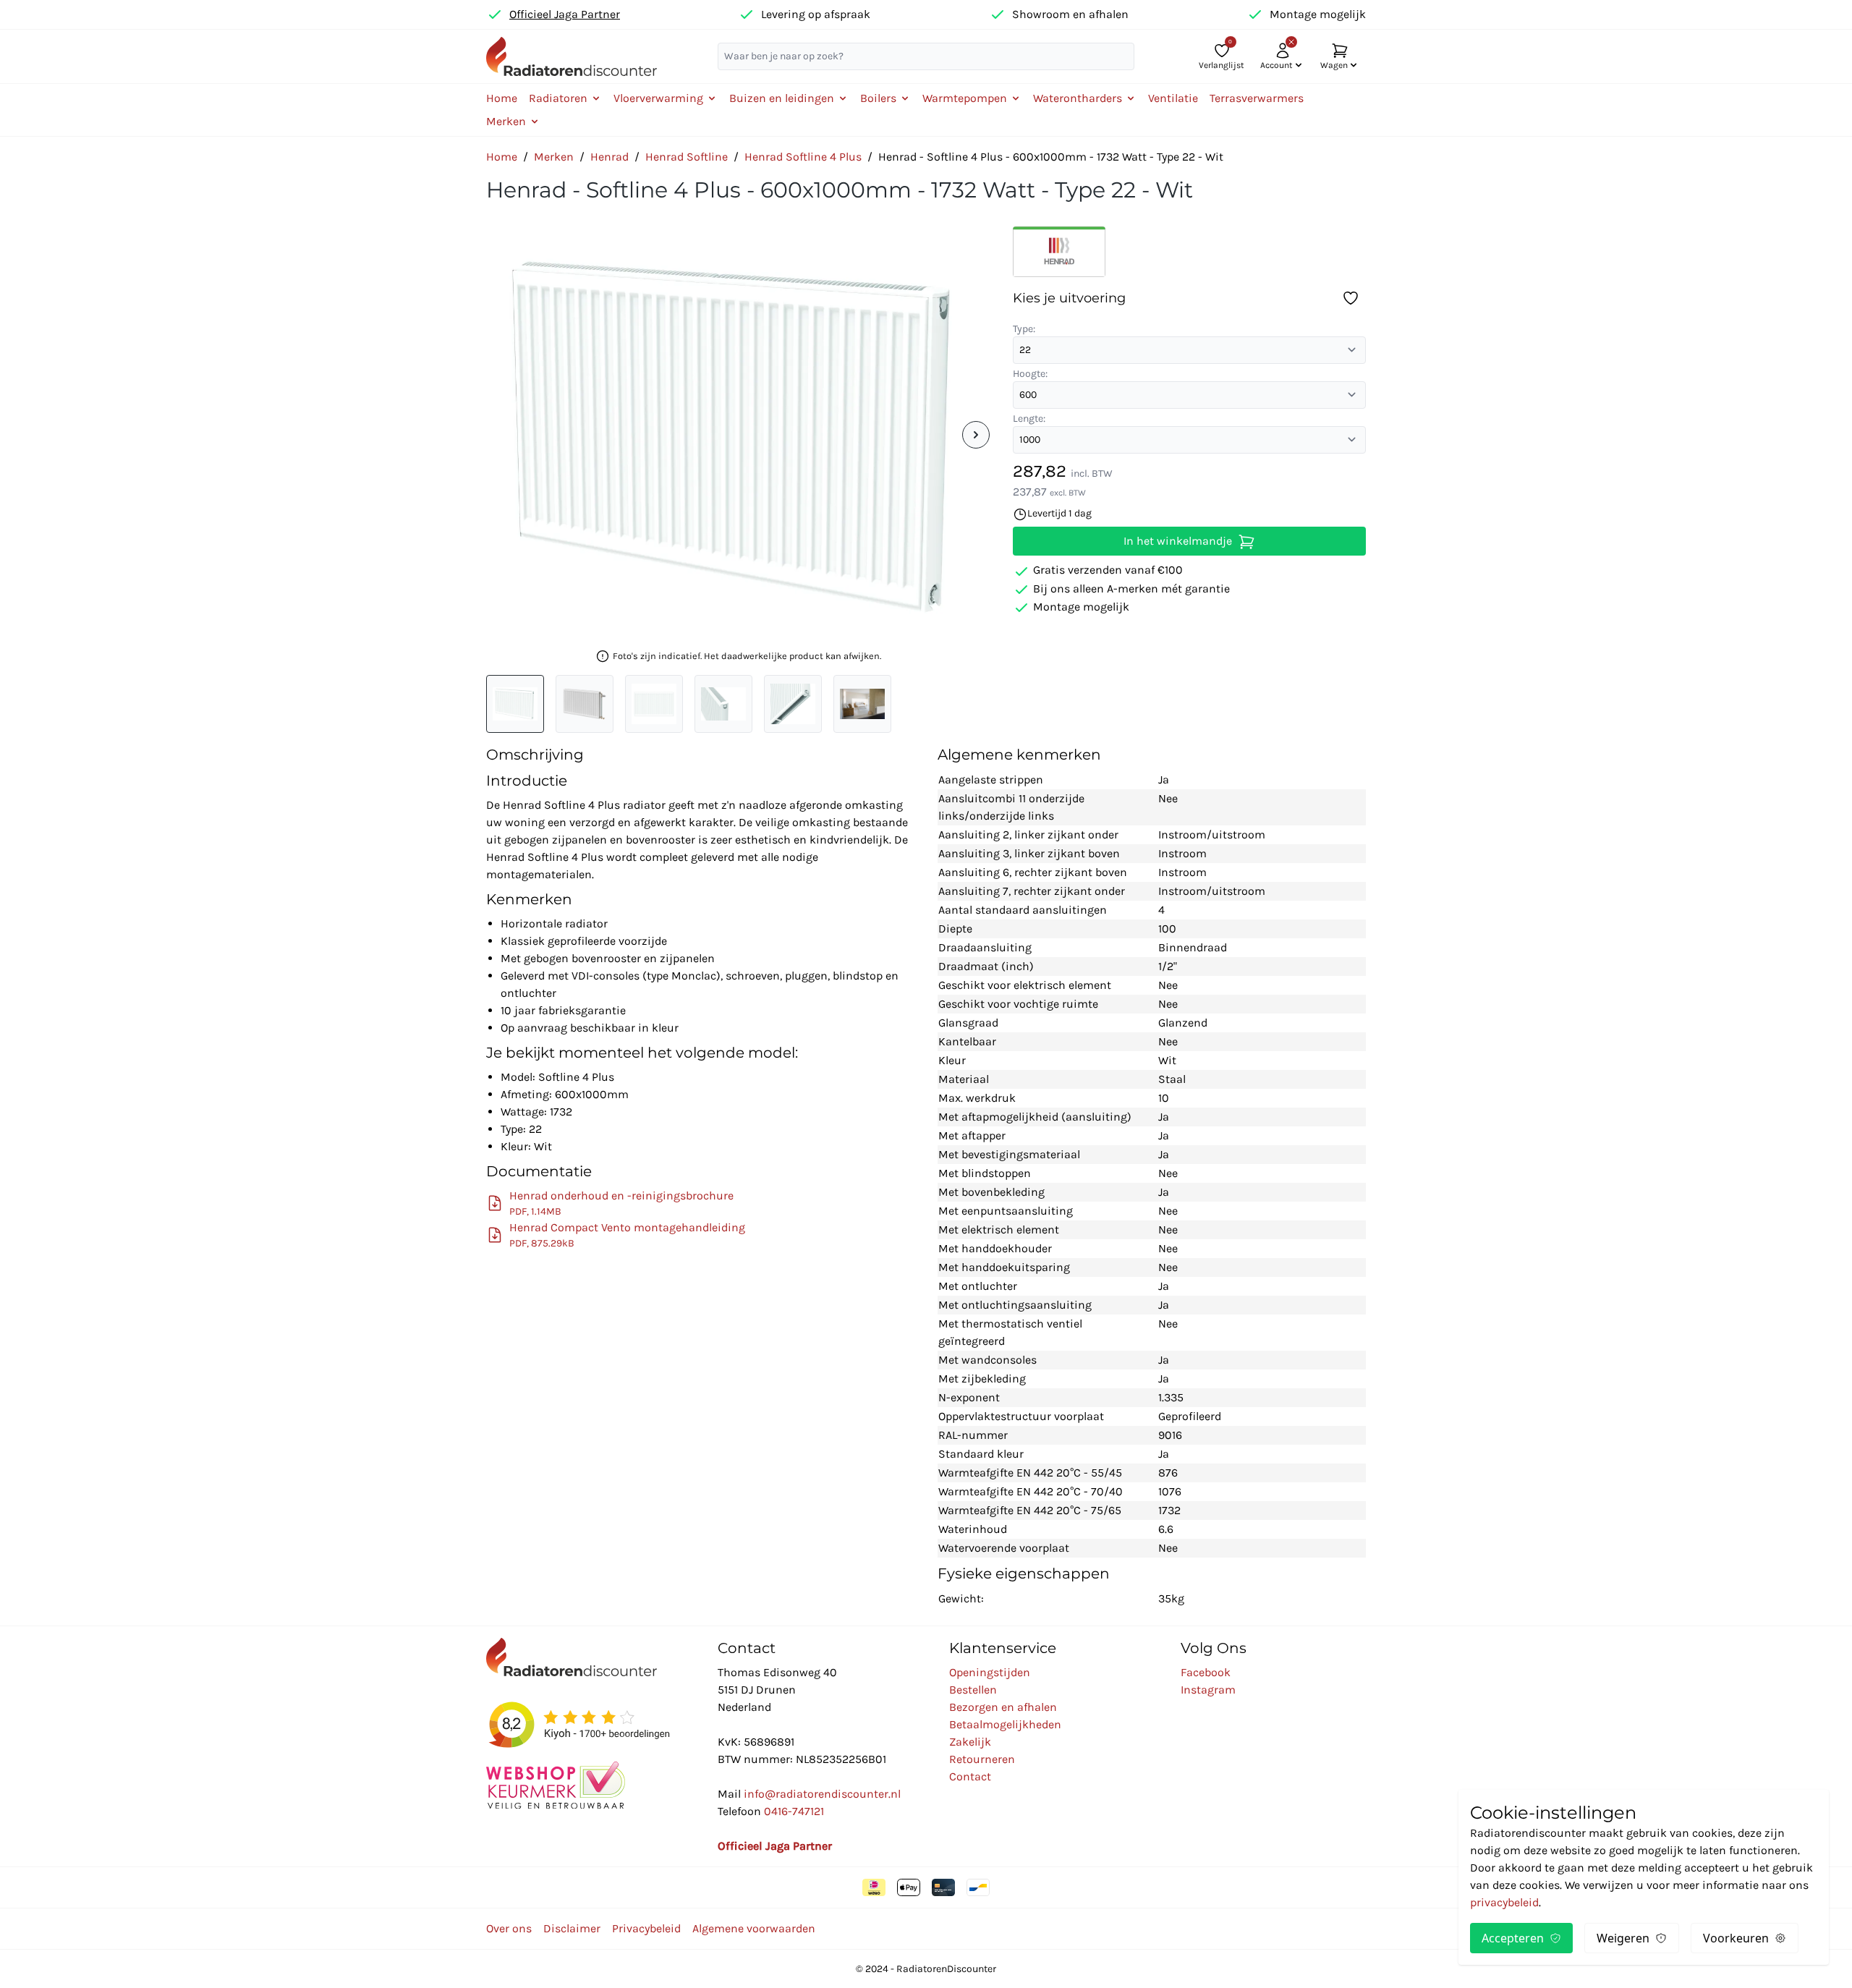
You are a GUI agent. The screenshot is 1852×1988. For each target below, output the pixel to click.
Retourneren (982, 1759)
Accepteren (1513, 1938)
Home (502, 98)
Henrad (609, 157)
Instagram (1208, 1690)
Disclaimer (572, 1928)
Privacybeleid (646, 1928)
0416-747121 (794, 1811)
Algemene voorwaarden (754, 1928)
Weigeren (1623, 1938)
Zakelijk (970, 1742)
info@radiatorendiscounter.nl (822, 1794)
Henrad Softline (687, 157)
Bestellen (973, 1690)
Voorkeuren (1736, 1938)
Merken (554, 157)
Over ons (509, 1928)
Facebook (1206, 1672)
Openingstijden (990, 1672)
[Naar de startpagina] (572, 56)
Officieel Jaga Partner (565, 14)
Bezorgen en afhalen (1003, 1707)
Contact (970, 1776)
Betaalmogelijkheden (1005, 1724)
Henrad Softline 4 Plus (803, 157)
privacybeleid (1504, 1902)
